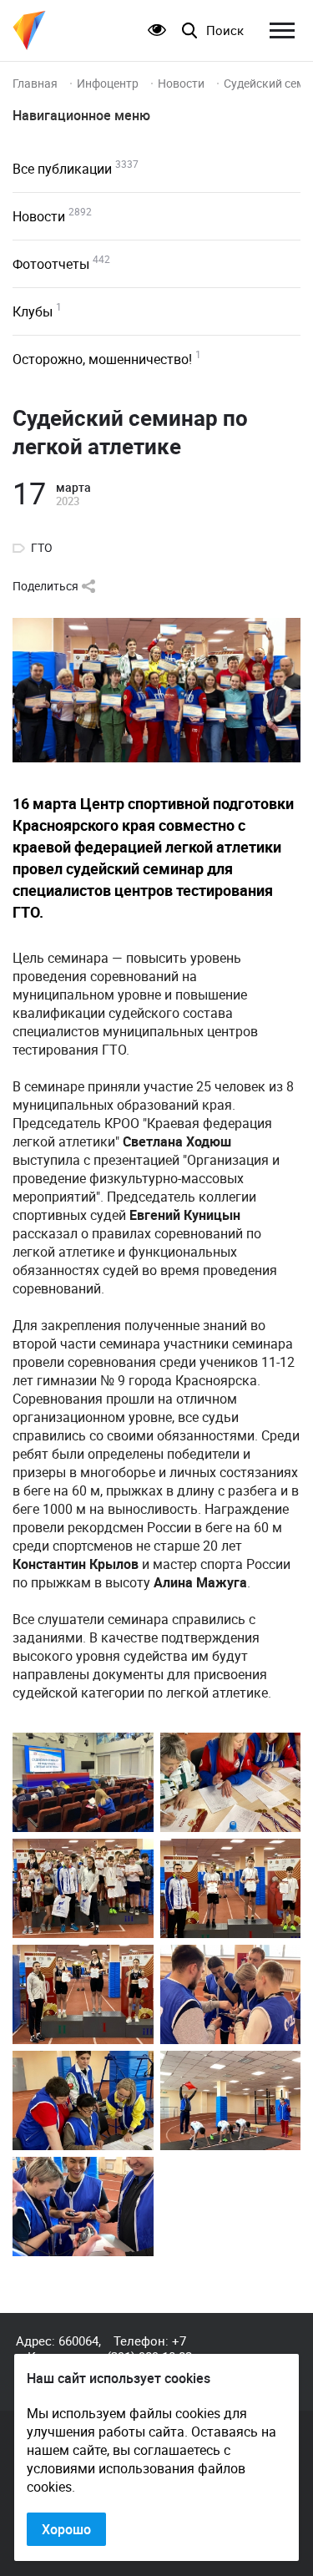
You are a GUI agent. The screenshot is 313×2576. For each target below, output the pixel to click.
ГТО (42, 548)
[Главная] (29, 30)
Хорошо (66, 2529)
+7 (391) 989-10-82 (149, 2348)
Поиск (225, 30)
